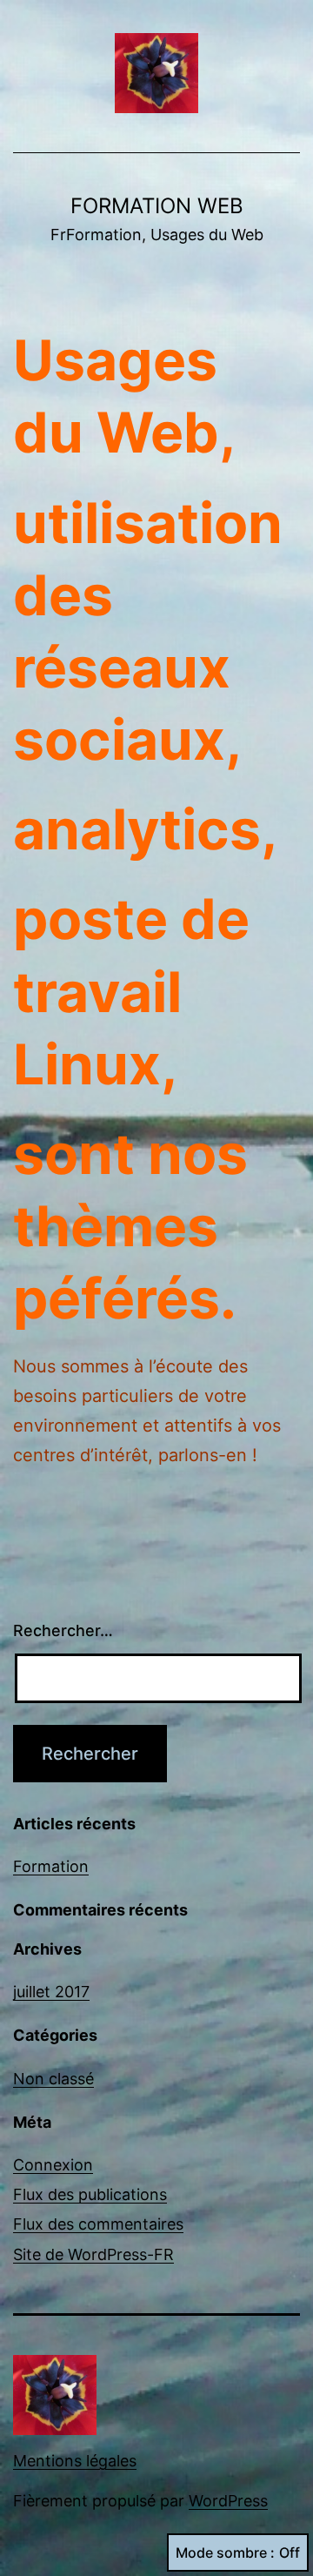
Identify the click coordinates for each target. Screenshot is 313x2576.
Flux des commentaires (98, 2224)
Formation (51, 1866)
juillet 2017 (51, 1992)
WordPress (228, 2501)
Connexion (53, 2165)
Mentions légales (75, 2461)
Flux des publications (90, 2194)
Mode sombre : (225, 2553)
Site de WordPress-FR (93, 2254)
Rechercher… (63, 1630)
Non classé (53, 2079)
